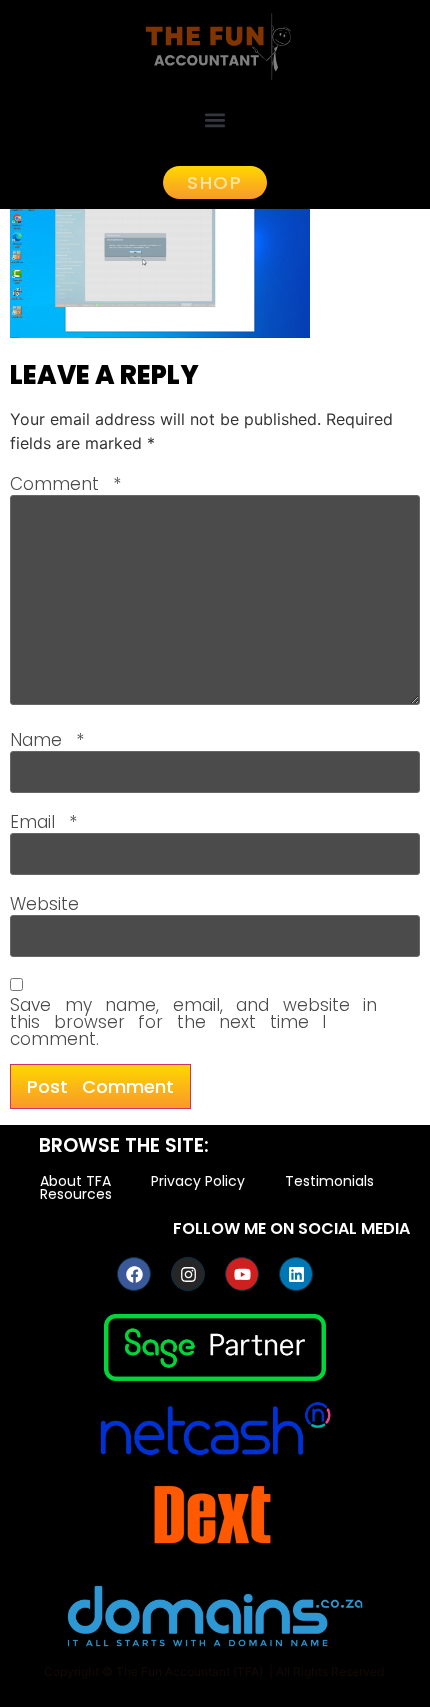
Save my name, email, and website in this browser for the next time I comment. (193, 1022)
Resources (76, 1194)
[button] (215, 119)
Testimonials (329, 1181)
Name (47, 740)
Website (44, 904)
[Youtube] (242, 1274)
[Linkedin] (296, 1274)
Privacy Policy (198, 1181)
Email (43, 822)
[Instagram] (188, 1274)
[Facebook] (134, 1274)
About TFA (75, 1181)
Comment (65, 484)
